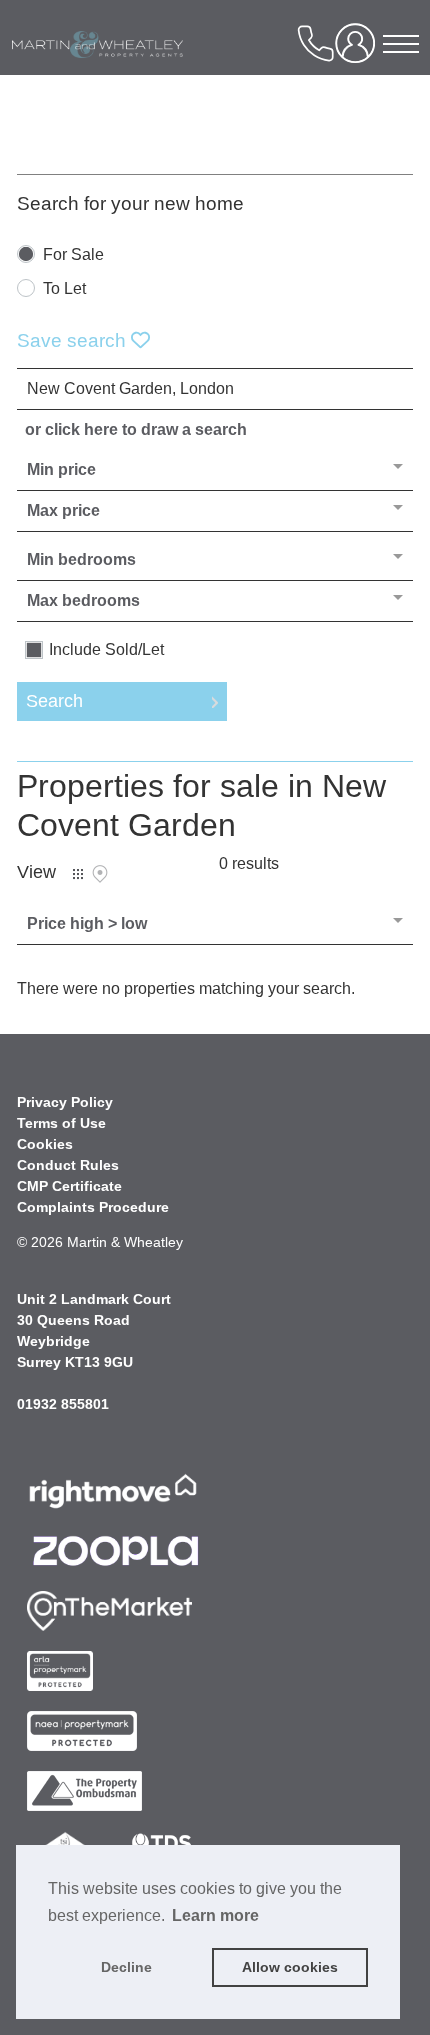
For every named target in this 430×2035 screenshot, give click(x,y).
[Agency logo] (136, 74)
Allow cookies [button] (290, 1967)
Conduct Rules (68, 1165)
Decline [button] (126, 1967)
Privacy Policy (65, 1102)
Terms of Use (61, 1123)
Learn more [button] (215, 1915)
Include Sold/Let (106, 650)
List (78, 874)
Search (54, 701)
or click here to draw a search (136, 429)
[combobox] (214, 389)
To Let (64, 289)
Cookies (45, 1144)
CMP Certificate (69, 1186)
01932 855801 (63, 1404)
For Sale (73, 255)
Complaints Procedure (93, 1207)
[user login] (359, 50)
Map (100, 874)
